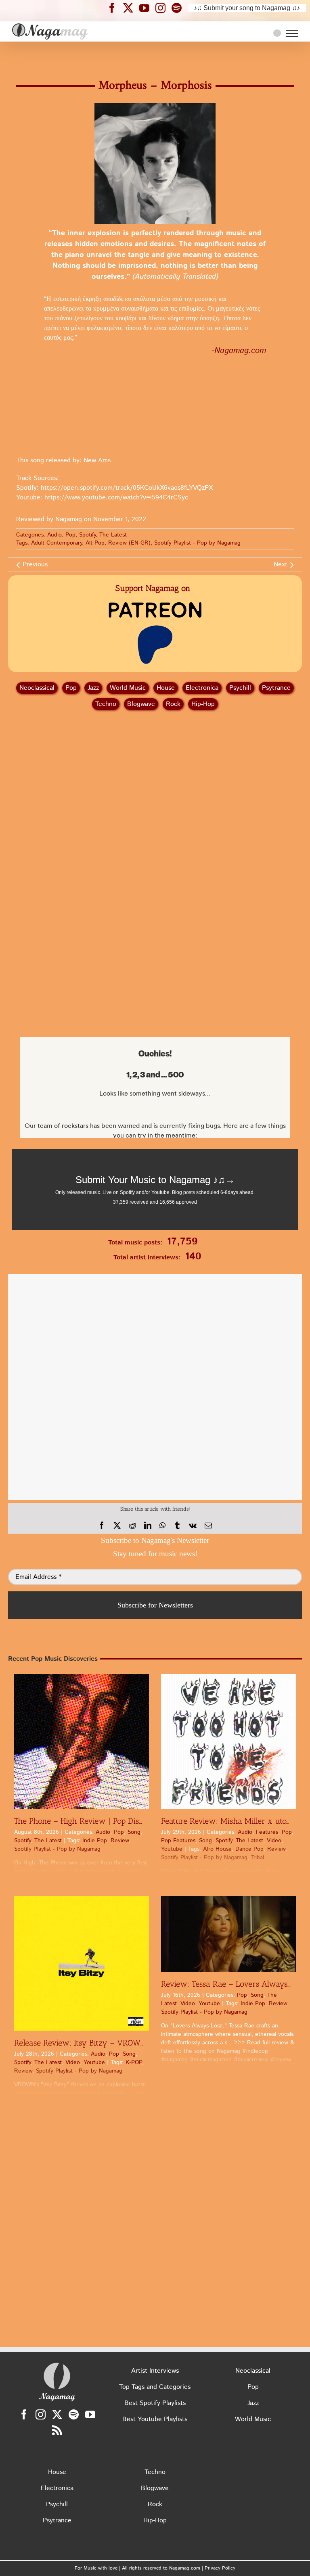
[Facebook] (102, 1526)
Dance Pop (249, 1849)
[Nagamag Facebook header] (115, 8)
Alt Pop (95, 543)
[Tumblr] (177, 1526)
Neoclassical (37, 688)
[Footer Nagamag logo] (57, 2364)
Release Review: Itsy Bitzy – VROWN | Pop (90, 2043)
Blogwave (141, 704)
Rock (173, 704)
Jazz (93, 688)
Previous (35, 565)
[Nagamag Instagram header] (163, 8)
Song (134, 1832)
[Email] (208, 1526)
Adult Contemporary (57, 543)
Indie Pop (95, 1841)
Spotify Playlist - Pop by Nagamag (197, 543)
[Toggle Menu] (292, 33)
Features (267, 1832)
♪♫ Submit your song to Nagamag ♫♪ (247, 8)
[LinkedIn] (148, 1526)
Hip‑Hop (203, 704)
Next (281, 565)
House (166, 688)
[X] (117, 1526)
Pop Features (178, 1841)
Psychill (240, 688)
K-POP (133, 2062)
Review (120, 1841)
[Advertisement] (155, 56)
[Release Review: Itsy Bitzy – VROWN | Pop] (82, 1963)
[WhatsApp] (162, 1526)
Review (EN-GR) (129, 543)
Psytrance (276, 688)
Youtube (172, 1849)
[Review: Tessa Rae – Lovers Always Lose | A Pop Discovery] (228, 1934)
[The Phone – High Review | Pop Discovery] (82, 1741)
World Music (128, 688)
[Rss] (57, 2430)
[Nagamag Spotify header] (180, 8)
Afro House (217, 1849)
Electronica (202, 688)
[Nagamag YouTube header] (147, 8)
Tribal (258, 1858)
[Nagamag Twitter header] (131, 8)
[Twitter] (57, 2414)
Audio (54, 535)
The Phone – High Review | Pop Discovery (89, 1821)
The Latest (113, 535)
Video (274, 1841)
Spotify (87, 535)
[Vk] (193, 1526)
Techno (106, 704)
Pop (70, 535)
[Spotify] (74, 2414)
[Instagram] (41, 2414)
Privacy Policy (220, 2568)
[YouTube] (90, 2414)
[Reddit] (132, 1526)
